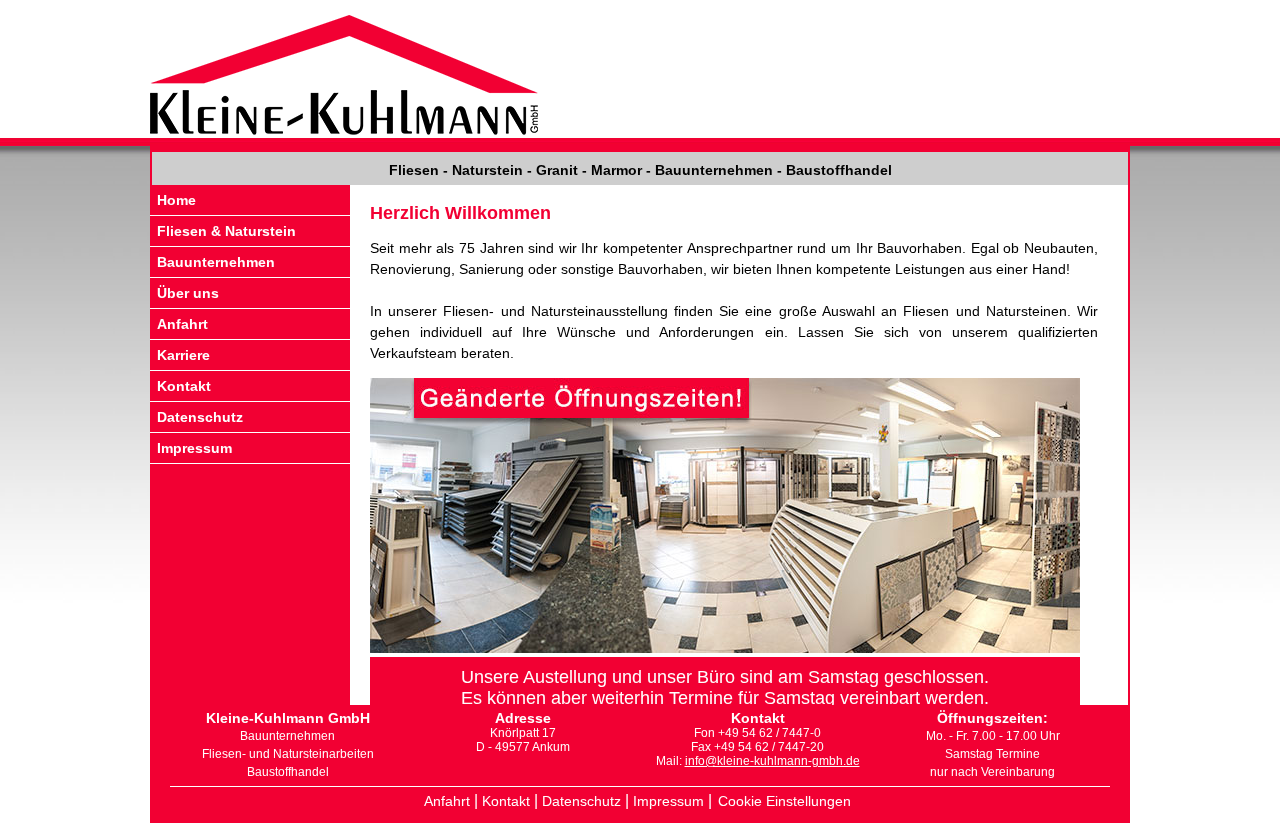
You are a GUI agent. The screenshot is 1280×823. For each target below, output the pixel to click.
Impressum (194, 448)
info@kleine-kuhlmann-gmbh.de (772, 761)
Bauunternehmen (216, 262)
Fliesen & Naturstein (226, 231)
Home (176, 200)
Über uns (188, 293)
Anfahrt (182, 324)
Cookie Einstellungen (784, 801)
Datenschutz (200, 417)
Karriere (183, 355)
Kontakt (184, 386)
